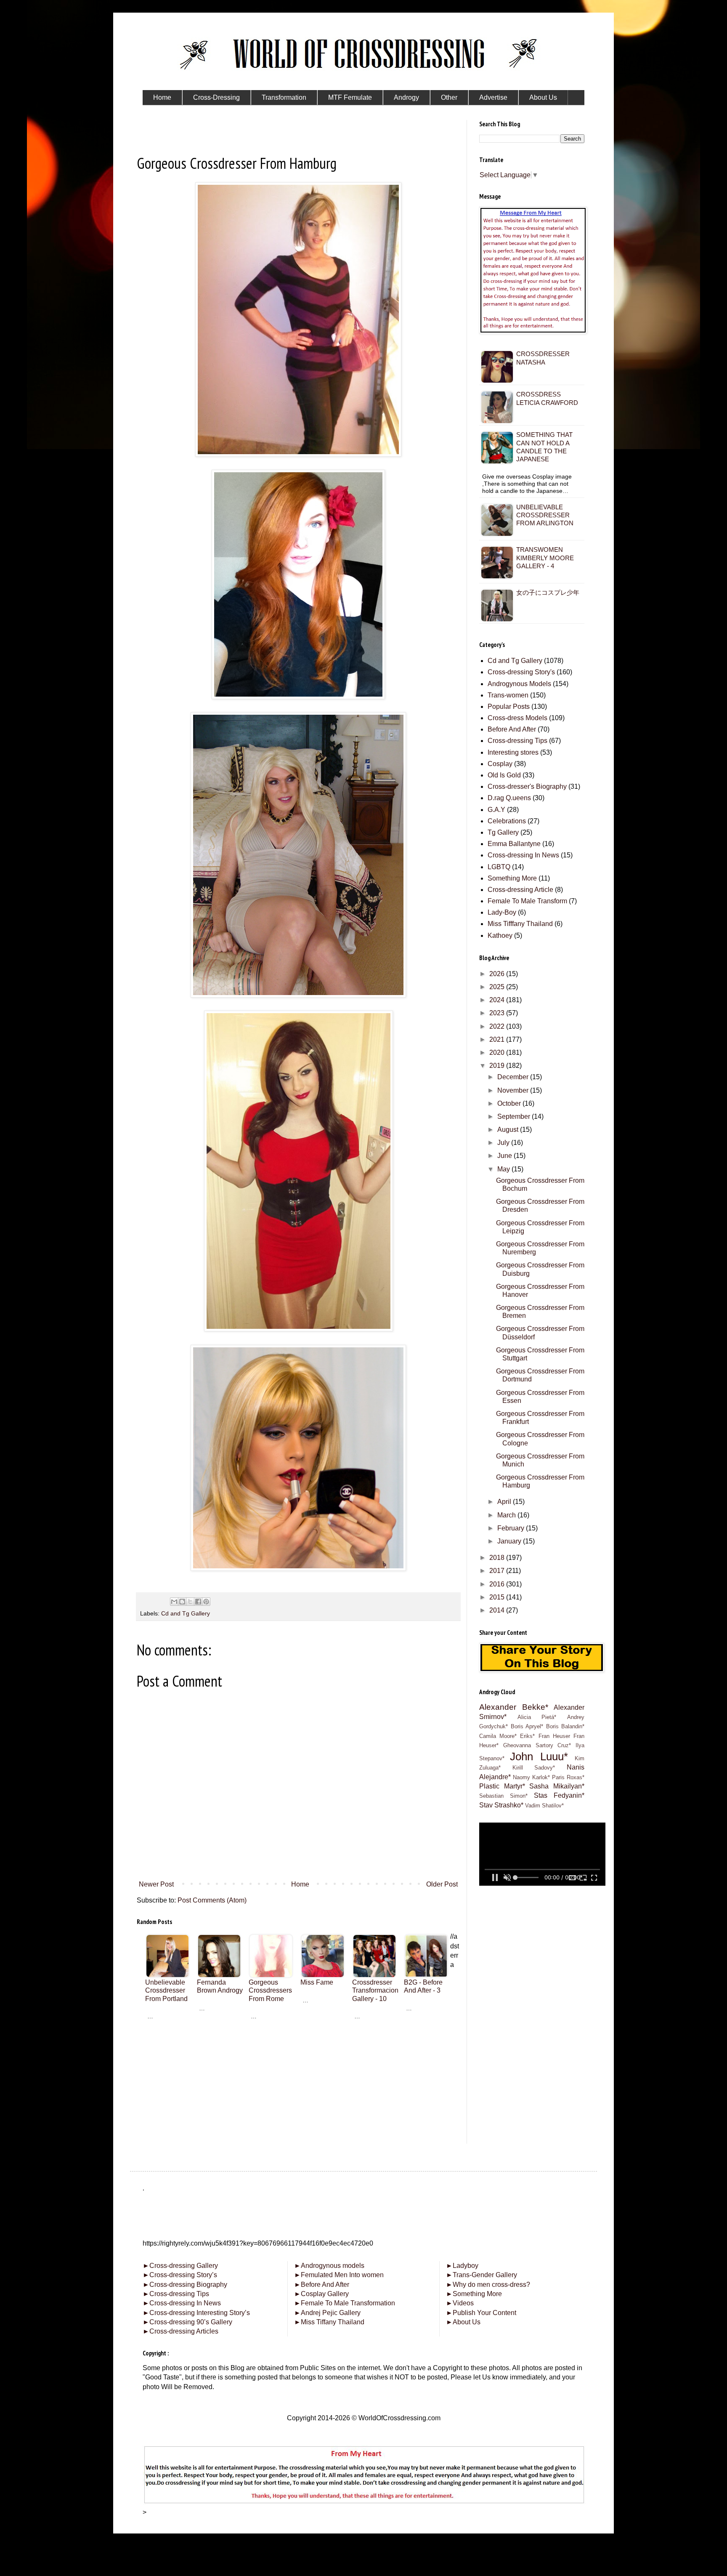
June (505, 1156)
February (512, 1528)
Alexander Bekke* (514, 1707)
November (514, 1090)
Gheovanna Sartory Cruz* (537, 1745)
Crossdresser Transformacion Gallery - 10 (375, 1990)
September (515, 1116)
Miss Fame (317, 1982)
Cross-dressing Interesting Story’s (200, 2313)
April (505, 1502)
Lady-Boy (502, 912)
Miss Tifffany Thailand (520, 924)
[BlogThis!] (182, 1602)
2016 (498, 1584)
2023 (498, 1013)
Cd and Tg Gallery (186, 1613)
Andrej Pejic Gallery (327, 2313)
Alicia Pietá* (537, 1717)
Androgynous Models (519, 684)
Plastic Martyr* (502, 1786)
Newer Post (156, 1884)
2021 (498, 1039)
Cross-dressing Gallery (180, 2266)
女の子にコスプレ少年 (548, 592)
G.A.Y (496, 810)
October (510, 1103)
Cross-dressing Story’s (180, 2275)
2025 (498, 987)
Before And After (512, 729)
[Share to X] (190, 1602)
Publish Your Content (481, 2313)
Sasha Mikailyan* (557, 1786)
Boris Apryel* (527, 1726)
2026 (498, 974)
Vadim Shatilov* (544, 1806)
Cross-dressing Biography (185, 2285)
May (504, 1169)
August (509, 1130)
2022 (498, 1026)
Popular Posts (509, 707)
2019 (498, 1066)
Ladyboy (462, 2266)
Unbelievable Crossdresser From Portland (166, 1990)
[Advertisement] (298, 2087)
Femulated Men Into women (339, 2275)
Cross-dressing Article (520, 890)
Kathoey (500, 935)
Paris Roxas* (568, 1777)
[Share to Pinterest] (206, 1602)
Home (300, 1884)
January (510, 1541)
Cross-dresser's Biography (527, 786)
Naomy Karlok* (531, 1777)
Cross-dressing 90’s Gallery (187, 2322)
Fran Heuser (554, 1736)
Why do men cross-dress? (488, 2285)
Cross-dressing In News (523, 855)
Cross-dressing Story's (521, 672)
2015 (498, 1597)
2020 (498, 1052)
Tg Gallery (503, 832)
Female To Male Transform (527, 901)
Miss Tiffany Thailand (329, 2322)
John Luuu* (539, 1756)
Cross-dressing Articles (184, 2331)
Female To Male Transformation (345, 2303)
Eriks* (527, 1736)
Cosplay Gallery (321, 2294)
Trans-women (508, 695)
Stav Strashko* (501, 1805)
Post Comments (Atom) (212, 1900)
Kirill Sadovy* (534, 1768)
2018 (498, 1558)
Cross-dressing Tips (517, 741)
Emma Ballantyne (514, 844)
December (514, 1077)
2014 (498, 1610)
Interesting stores (513, 752)
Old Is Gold (504, 775)
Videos (460, 2303)
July (504, 1143)
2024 (498, 1000)
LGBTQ (499, 867)
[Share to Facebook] (198, 1602)
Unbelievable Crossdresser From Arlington (545, 515)
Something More (512, 878)
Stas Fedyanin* (559, 1795)
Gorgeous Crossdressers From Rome (270, 1990)
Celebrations (507, 821)
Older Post (442, 1884)
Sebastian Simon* (503, 1796)
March (507, 1515)
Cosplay (500, 764)
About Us (463, 2322)
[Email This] (174, 1602)
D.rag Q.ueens (509, 798)
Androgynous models (329, 2266)
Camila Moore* (498, 1736)
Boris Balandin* (565, 1726)
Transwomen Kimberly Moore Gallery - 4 (545, 558)
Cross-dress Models (517, 718)
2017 (498, 1571)
